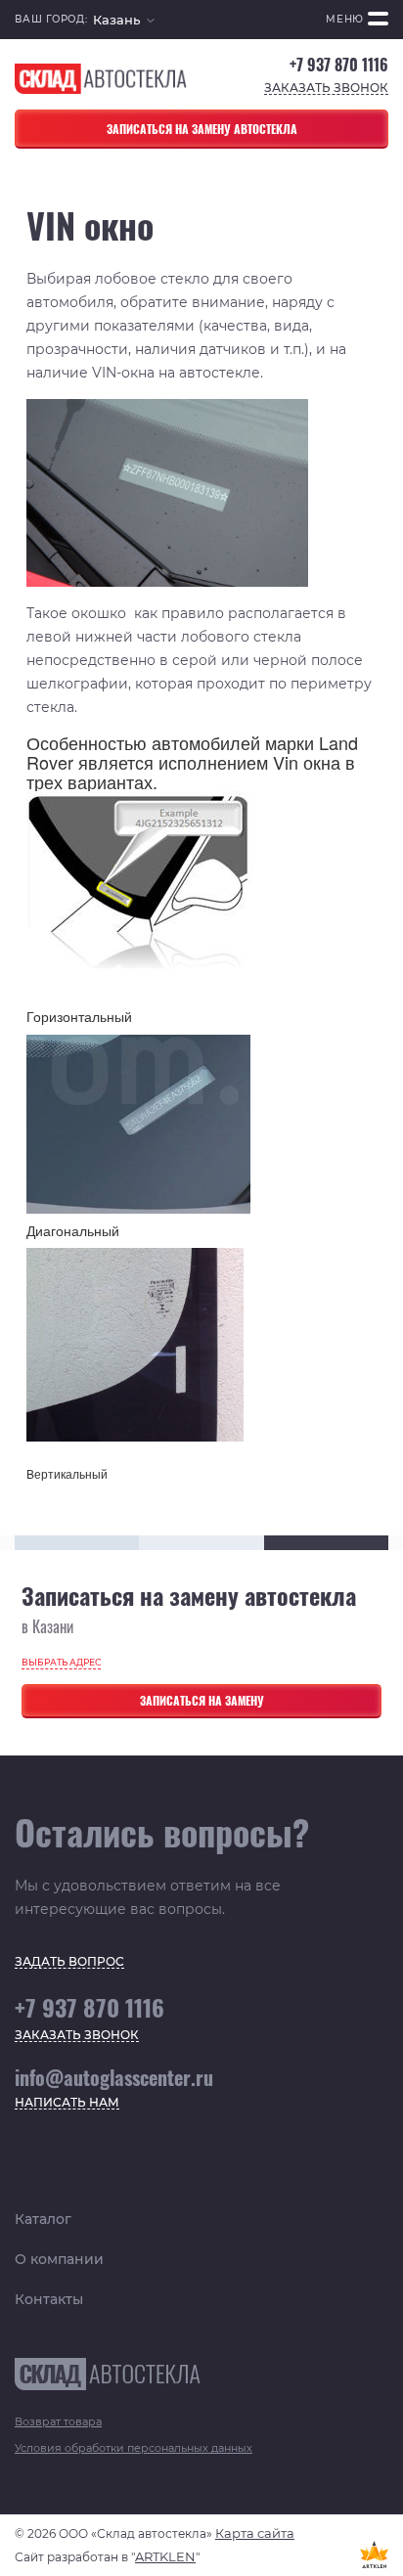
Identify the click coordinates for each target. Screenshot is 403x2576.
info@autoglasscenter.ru (114, 2077)
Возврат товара (58, 2421)
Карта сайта (255, 2533)
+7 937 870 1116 (339, 65)
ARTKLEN (165, 2556)
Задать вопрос (69, 1962)
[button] (124, 20)
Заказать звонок (326, 89)
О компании (59, 2259)
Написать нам (67, 2103)
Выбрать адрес (61, 1662)
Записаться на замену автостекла (202, 129)
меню (345, 19)
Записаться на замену (202, 1700)
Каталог (43, 2219)
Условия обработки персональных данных (134, 2448)
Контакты (49, 2299)
